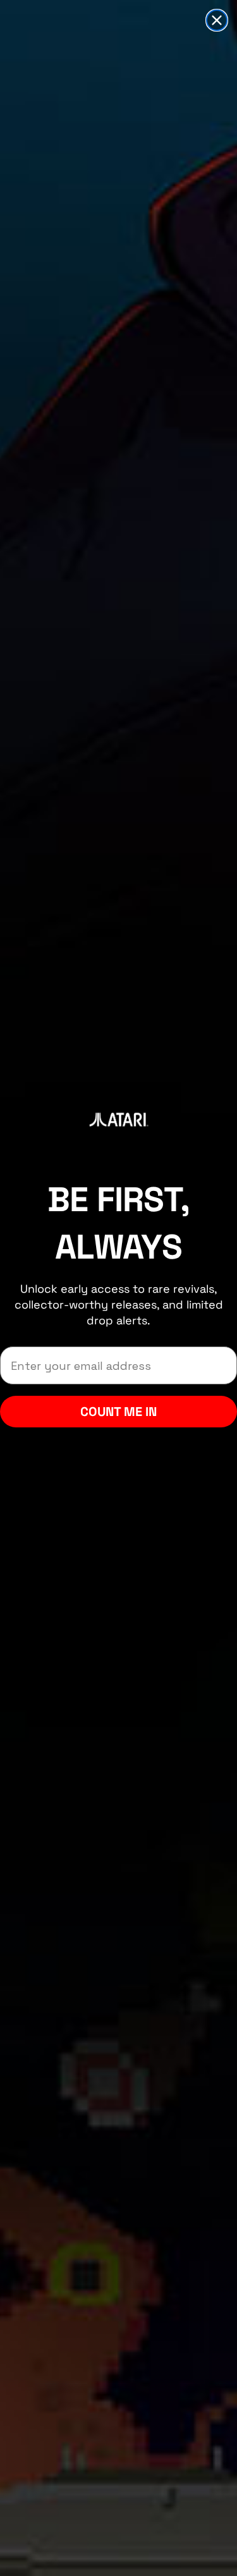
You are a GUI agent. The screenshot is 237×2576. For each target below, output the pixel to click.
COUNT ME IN (118, 1412)
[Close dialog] (217, 20)
